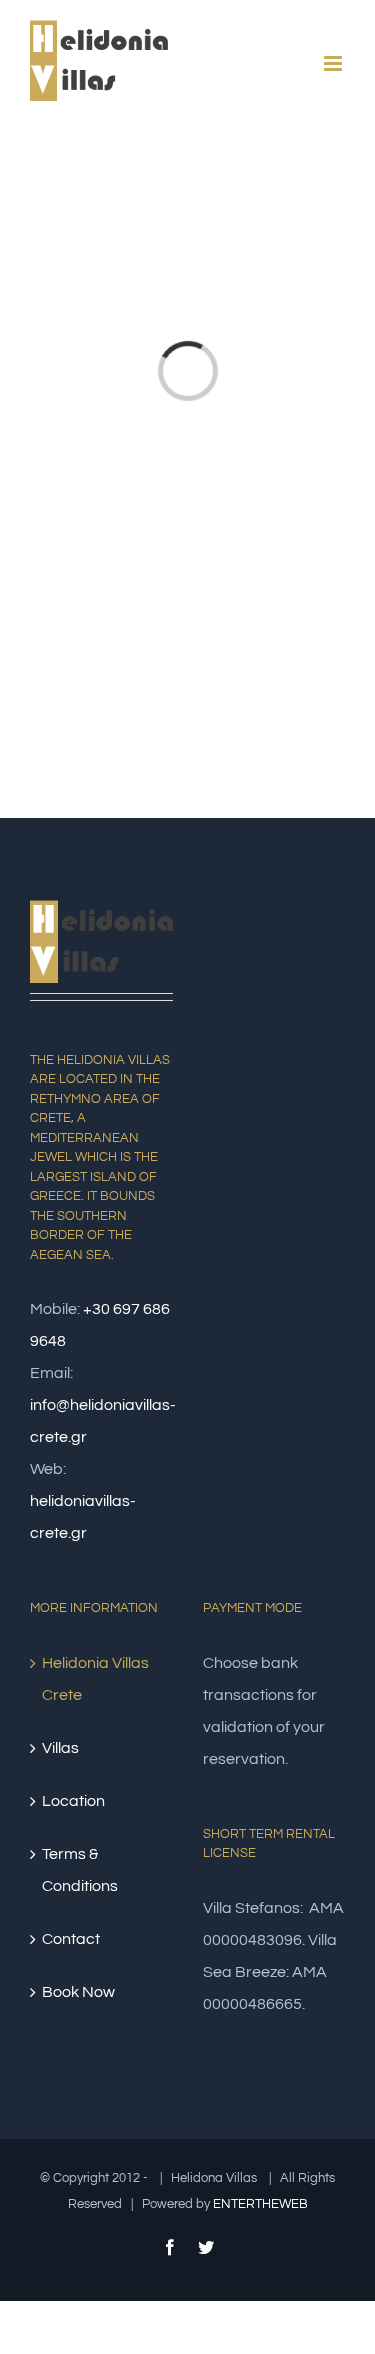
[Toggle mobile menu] (334, 63)
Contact (71, 1939)
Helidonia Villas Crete (95, 1679)
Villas (60, 1748)
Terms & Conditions (80, 1870)
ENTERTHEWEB (260, 2204)
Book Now (78, 1992)
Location (73, 1801)
